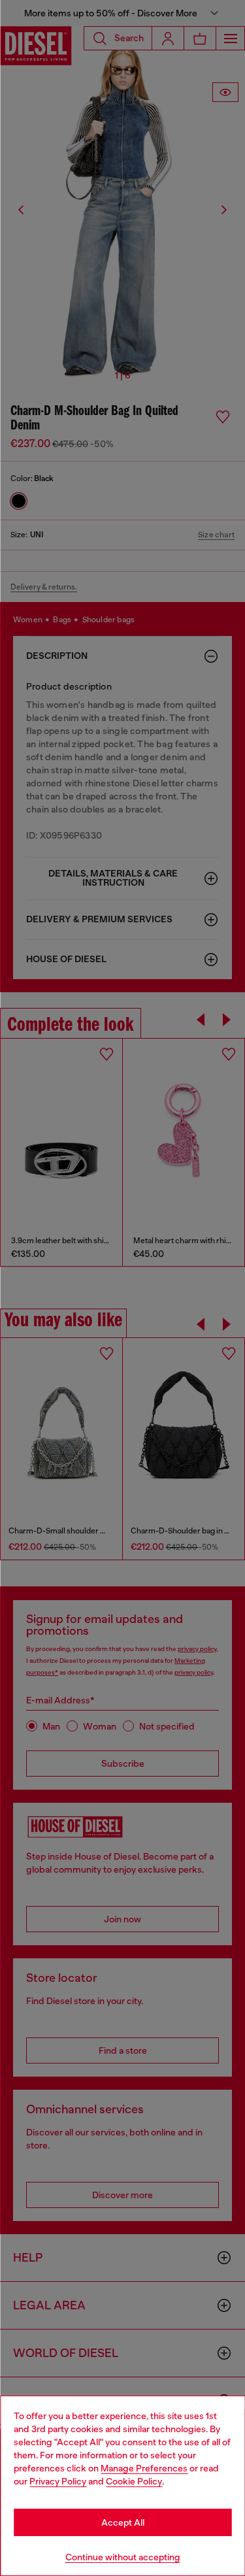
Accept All (123, 2522)
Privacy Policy (58, 2481)
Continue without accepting (123, 2557)
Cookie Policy (134, 2481)
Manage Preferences (144, 2468)
